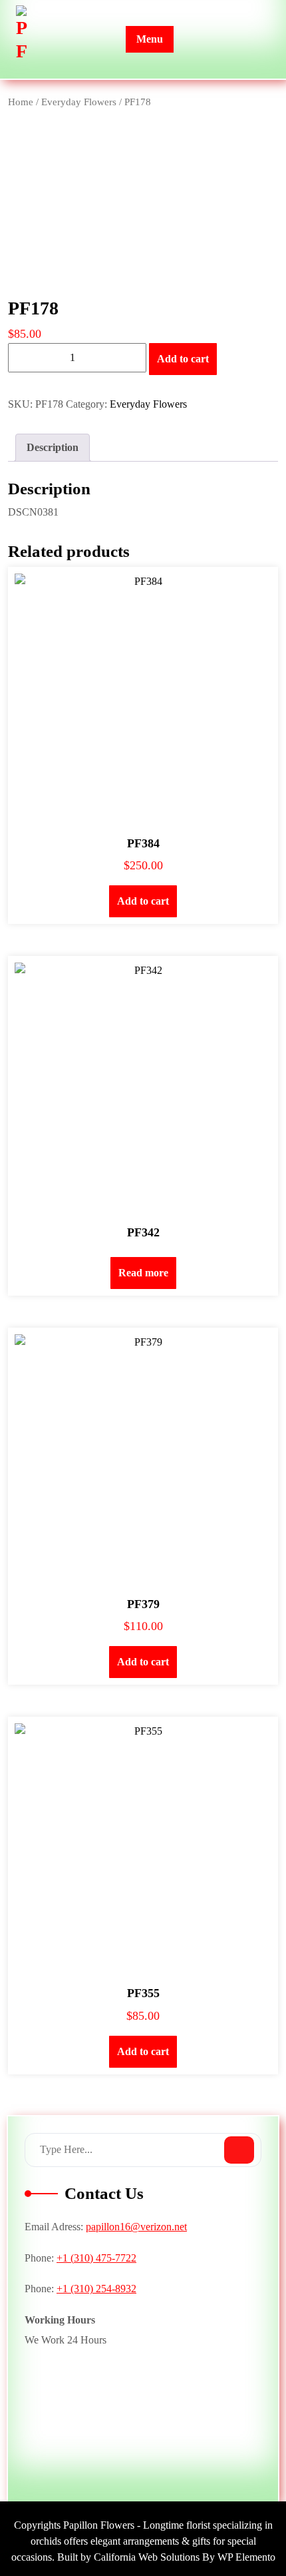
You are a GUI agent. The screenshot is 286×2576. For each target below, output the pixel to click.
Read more (143, 1273)
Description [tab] (53, 447)
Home (21, 102)
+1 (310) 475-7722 (96, 2258)
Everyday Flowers (79, 102)
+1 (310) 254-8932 (96, 2289)
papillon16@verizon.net (136, 2227)
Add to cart (183, 359)
